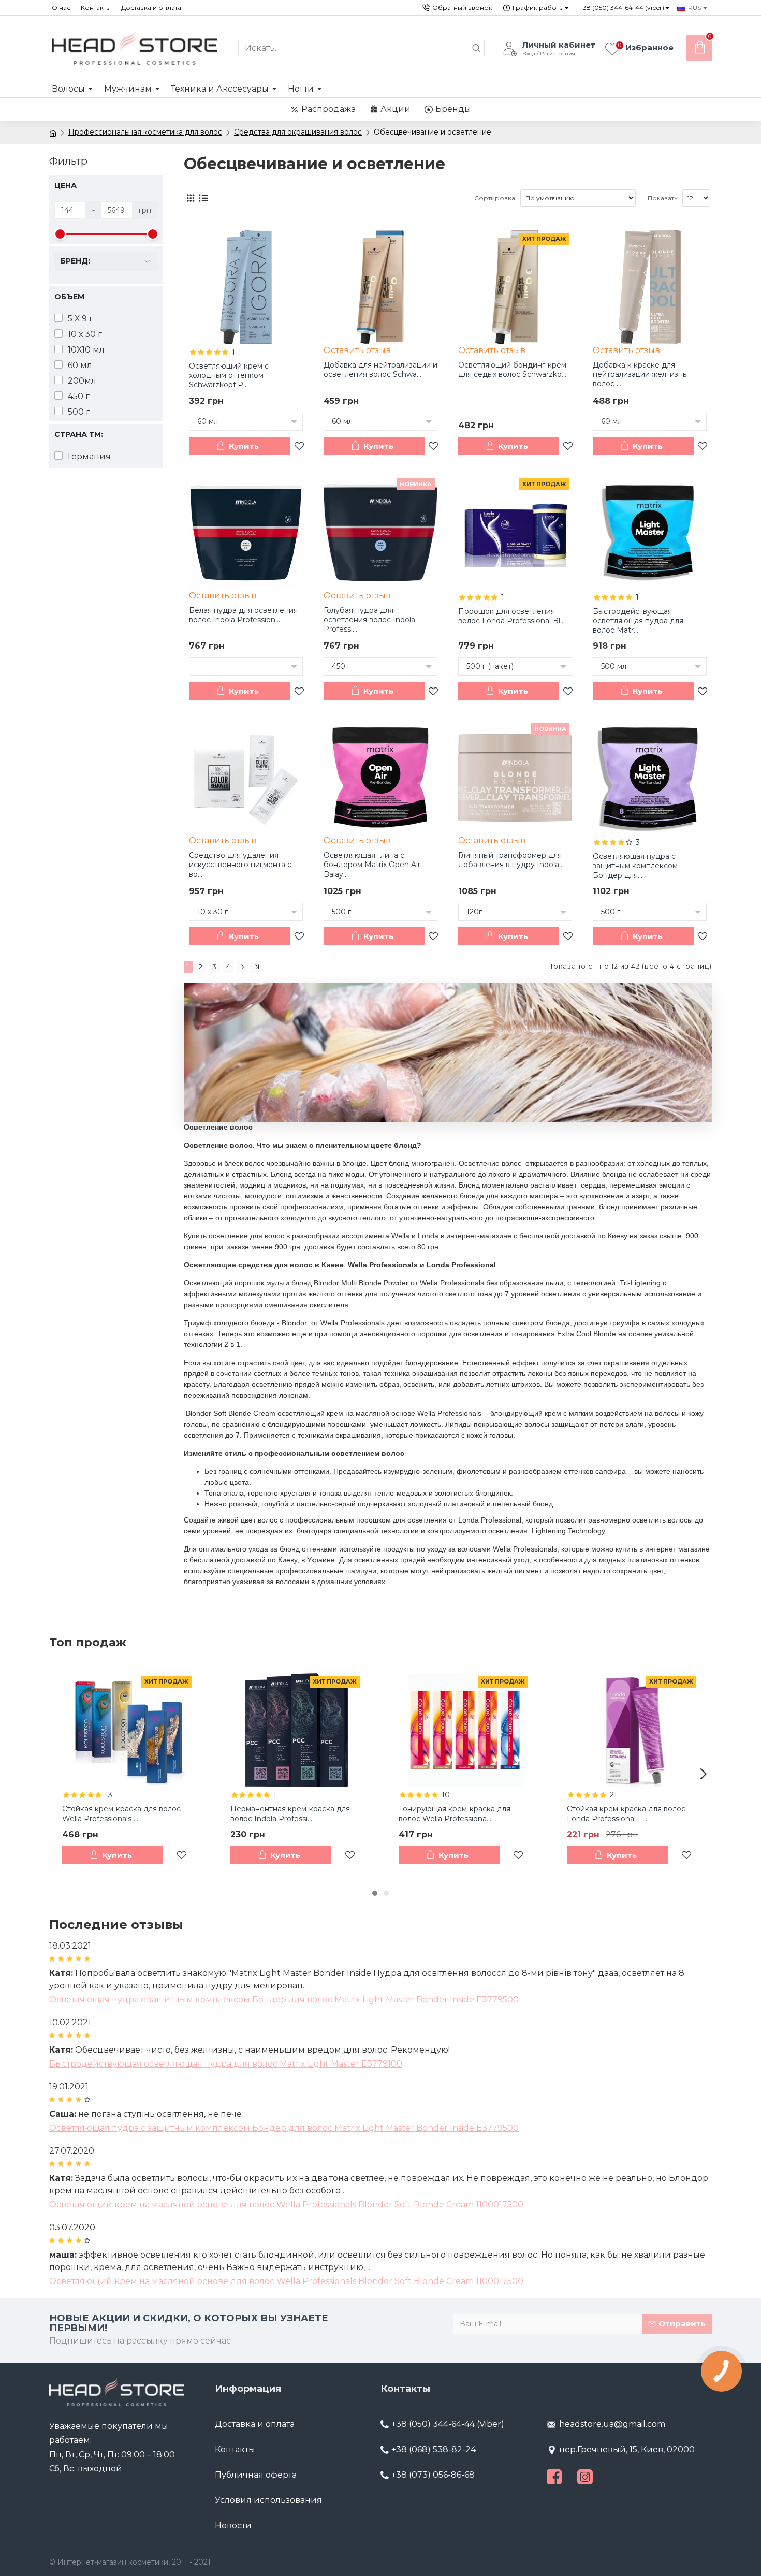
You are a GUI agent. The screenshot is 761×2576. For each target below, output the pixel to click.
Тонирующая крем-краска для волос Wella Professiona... (455, 1813)
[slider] (60, 234)
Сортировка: (495, 198)
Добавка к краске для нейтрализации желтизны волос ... (640, 374)
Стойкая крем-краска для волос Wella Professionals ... (121, 1813)
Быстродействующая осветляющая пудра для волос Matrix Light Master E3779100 (226, 2064)
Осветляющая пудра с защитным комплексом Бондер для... (635, 866)
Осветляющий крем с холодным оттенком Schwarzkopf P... (229, 375)
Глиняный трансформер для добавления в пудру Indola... (511, 860)
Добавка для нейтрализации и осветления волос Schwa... (380, 370)
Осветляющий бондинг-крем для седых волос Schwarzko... (512, 370)
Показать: (663, 198)
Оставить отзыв (357, 350)
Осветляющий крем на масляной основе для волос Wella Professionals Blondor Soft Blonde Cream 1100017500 (286, 2205)
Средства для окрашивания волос (298, 132)
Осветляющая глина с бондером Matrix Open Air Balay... (372, 865)
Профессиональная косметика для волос (145, 132)
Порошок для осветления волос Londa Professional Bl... (511, 616)
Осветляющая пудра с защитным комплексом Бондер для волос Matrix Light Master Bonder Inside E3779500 (284, 2000)
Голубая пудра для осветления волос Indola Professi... (369, 620)
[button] (57, 1774)
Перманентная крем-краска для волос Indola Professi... (290, 1813)
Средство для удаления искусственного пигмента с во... (240, 865)
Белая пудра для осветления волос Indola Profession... (243, 615)
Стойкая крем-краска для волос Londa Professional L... (626, 1813)
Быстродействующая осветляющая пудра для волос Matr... (638, 621)
